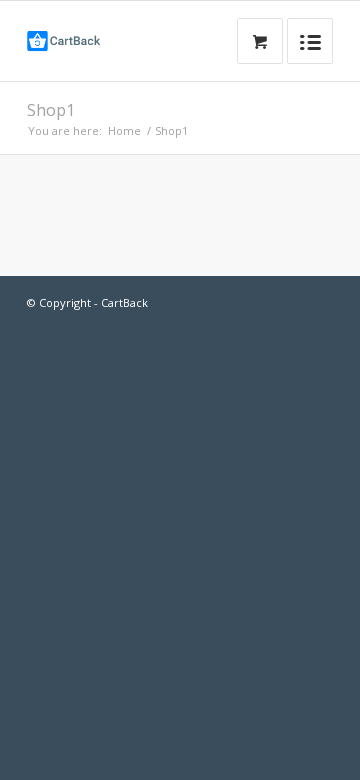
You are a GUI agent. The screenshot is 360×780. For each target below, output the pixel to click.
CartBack (124, 302)
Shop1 (51, 110)
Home (124, 130)
